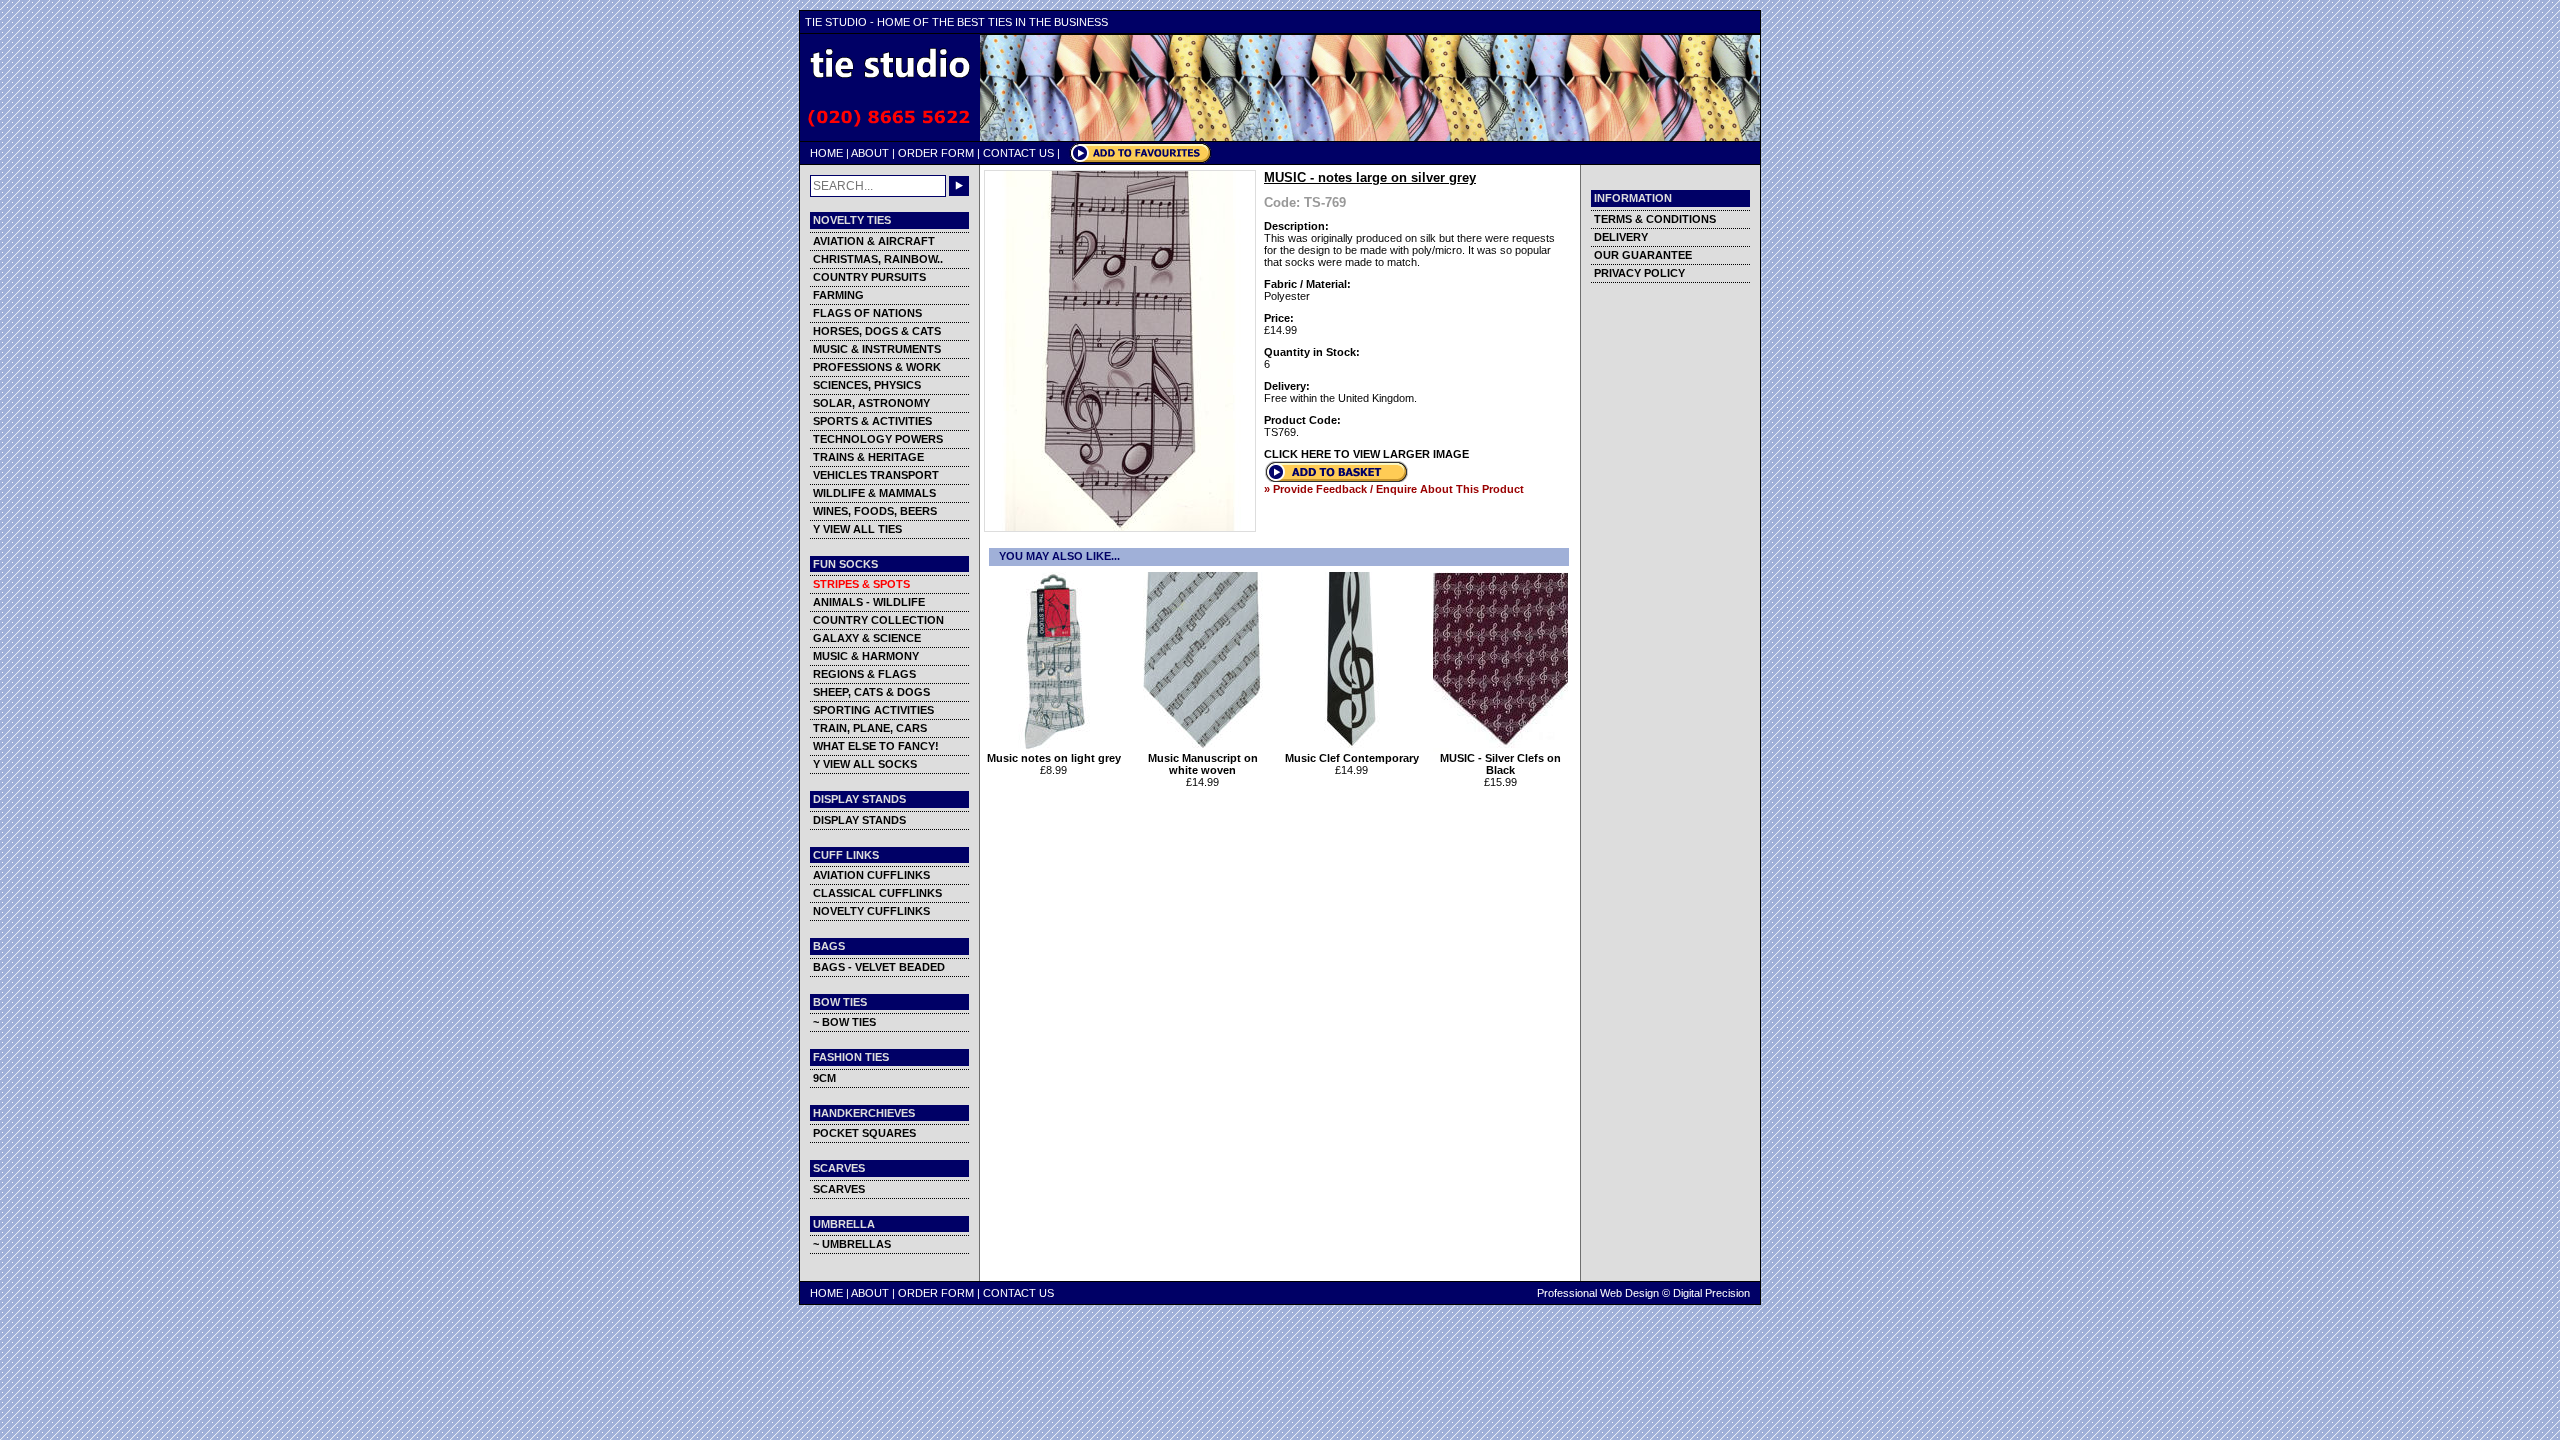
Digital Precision (1711, 1293)
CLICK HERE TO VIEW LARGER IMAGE (1366, 454)
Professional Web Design (1598, 1293)
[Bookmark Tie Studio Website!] (1140, 159)
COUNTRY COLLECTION (878, 620)
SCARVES (839, 1189)
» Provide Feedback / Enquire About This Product (1394, 489)
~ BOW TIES (844, 1022)
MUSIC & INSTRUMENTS (877, 349)
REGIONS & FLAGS (864, 674)
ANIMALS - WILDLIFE (869, 602)
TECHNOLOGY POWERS (878, 439)
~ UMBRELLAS (852, 1244)
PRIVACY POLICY (1639, 273)
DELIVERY (1621, 237)
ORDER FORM (936, 153)
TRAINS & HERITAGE (868, 457)
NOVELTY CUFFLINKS (871, 911)
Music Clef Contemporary (1352, 758)
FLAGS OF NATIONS (867, 313)
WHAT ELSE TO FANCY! (876, 746)
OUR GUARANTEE (1643, 255)
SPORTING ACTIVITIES (873, 710)
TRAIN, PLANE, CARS (870, 728)
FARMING (838, 295)
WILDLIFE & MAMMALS (874, 493)
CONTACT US (1018, 153)
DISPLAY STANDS (859, 820)
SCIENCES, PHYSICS (867, 385)
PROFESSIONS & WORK (877, 367)
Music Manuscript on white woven (1203, 764)
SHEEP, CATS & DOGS (871, 692)
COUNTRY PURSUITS (869, 277)
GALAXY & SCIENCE (867, 638)
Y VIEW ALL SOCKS (865, 764)
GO (959, 186)
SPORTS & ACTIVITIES (872, 421)
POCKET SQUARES (864, 1133)
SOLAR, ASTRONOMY (871, 403)
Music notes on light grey (1054, 758)
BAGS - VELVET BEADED (879, 967)
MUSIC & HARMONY (866, 656)
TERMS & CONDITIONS (1655, 219)
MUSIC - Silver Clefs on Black (1500, 764)
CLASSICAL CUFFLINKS (877, 893)
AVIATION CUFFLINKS (871, 875)
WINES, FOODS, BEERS (875, 511)
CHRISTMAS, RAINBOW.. (878, 259)
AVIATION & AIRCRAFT (874, 241)
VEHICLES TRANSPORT (876, 475)
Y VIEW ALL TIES (857, 529)
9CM (824, 1078)
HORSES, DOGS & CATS (877, 331)
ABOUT (870, 153)
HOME (826, 153)
